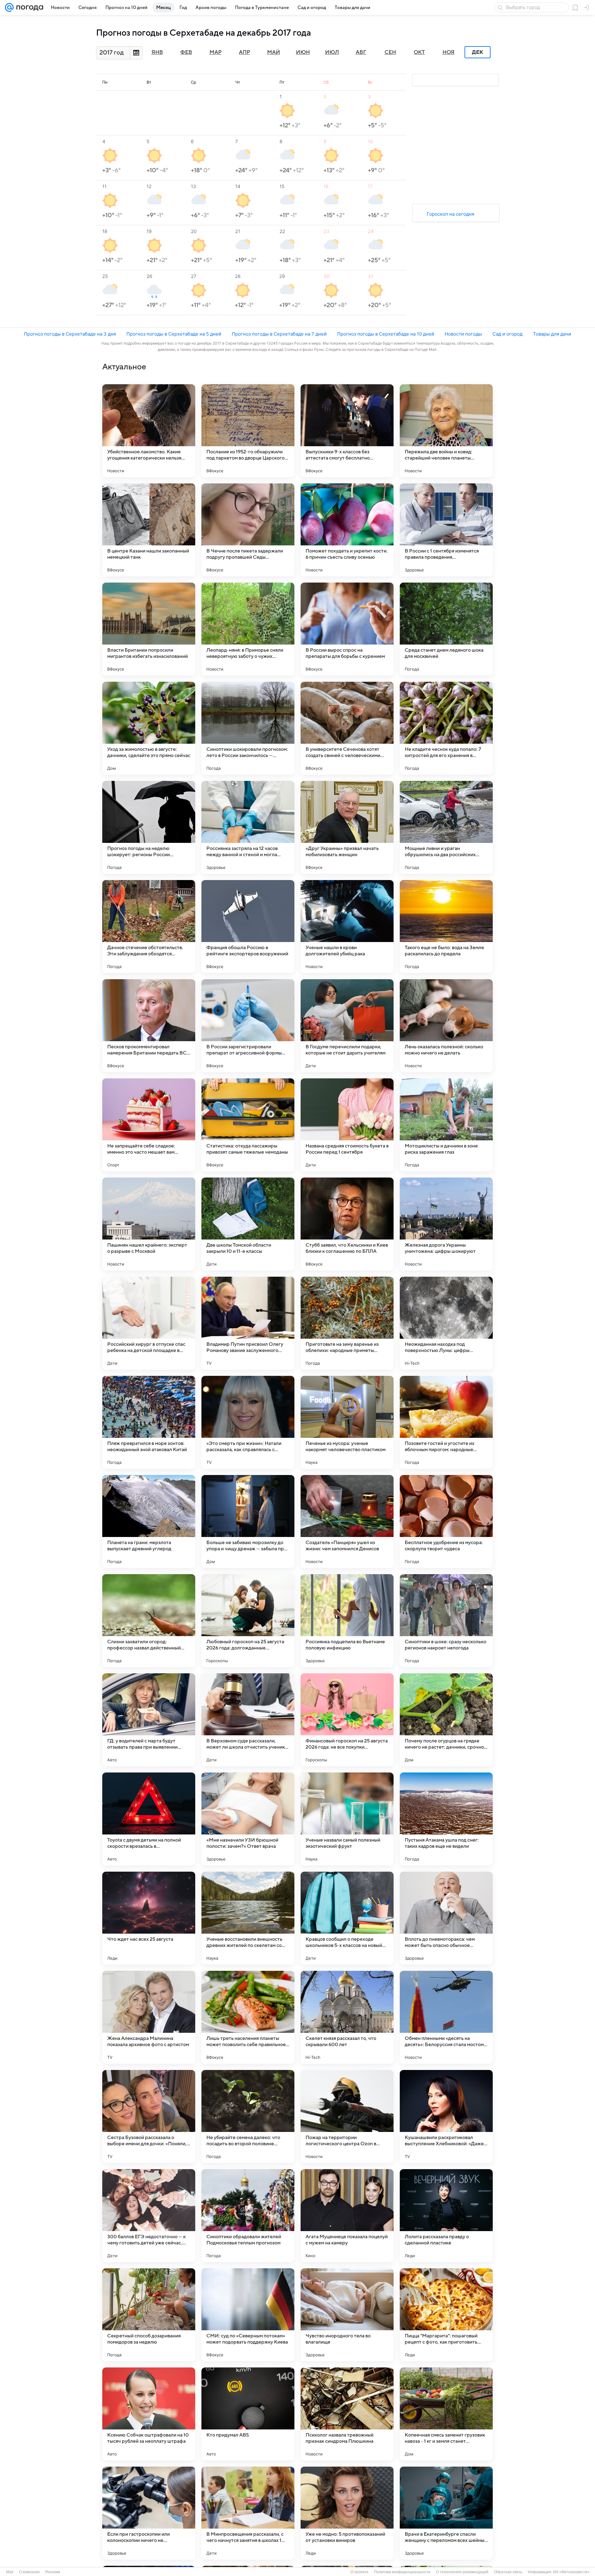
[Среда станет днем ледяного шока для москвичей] (446, 629)
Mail (10, 2572)
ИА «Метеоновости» (571, 2572)
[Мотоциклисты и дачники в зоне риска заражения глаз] (446, 1125)
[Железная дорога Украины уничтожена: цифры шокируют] (446, 1224)
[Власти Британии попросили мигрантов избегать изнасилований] (149, 629)
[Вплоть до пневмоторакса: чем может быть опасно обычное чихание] (446, 1918)
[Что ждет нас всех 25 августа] (149, 1918)
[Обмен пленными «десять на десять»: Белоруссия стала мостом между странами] (446, 2017)
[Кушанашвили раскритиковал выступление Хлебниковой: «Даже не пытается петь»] (446, 2116)
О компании (29, 2572)
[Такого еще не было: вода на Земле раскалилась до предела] (446, 927)
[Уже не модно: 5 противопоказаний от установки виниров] (347, 2513)
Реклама (53, 2572)
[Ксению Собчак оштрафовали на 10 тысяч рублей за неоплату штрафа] (149, 2414)
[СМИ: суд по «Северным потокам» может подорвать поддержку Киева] (248, 2315)
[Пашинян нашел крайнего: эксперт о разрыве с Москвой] (149, 1224)
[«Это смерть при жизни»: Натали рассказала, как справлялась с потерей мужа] (248, 1422)
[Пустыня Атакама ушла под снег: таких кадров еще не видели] (446, 1819)
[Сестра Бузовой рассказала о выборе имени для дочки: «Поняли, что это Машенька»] (149, 2116)
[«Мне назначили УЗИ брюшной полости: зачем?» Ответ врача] (248, 1819)
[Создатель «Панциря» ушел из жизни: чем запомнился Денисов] (347, 1521)
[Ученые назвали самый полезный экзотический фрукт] (347, 1819)
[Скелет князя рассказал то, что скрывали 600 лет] (347, 2017)
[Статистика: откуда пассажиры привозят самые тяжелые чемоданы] (248, 1125)
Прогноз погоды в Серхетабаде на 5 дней (174, 334)
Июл (332, 52)
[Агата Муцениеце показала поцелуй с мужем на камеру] (347, 2216)
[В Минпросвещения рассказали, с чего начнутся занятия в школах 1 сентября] (248, 2513)
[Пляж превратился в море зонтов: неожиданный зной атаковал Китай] (149, 1422)
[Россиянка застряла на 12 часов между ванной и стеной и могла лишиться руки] (248, 827)
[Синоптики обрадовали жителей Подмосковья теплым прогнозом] (248, 2216)
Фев (186, 52)
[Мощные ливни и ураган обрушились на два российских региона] (446, 827)
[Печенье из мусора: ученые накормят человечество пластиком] (347, 1422)
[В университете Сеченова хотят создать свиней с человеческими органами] (347, 728)
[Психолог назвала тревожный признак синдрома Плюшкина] (347, 2414)
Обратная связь (508, 2572)
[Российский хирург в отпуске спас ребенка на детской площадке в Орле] (149, 1323)
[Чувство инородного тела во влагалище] (347, 2315)
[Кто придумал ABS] (248, 2414)
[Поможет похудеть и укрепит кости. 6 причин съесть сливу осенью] (347, 530)
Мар (216, 52)
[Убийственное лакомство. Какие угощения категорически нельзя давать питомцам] (149, 431)
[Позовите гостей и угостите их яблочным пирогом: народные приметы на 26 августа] (446, 1422)
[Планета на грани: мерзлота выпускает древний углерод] (149, 1521)
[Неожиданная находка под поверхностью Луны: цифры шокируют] (446, 1323)
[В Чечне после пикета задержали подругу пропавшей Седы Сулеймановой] (248, 530)
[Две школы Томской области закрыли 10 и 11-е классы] (248, 1224)
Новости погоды (463, 334)
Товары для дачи (552, 334)
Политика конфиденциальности (402, 2572)
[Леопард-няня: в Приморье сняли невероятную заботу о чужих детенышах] (248, 629)
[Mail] (9, 7)
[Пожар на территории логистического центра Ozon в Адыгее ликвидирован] (347, 2116)
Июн (303, 52)
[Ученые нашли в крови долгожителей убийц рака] (347, 927)
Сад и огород (507, 334)
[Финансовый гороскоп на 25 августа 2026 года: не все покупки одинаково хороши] (347, 1720)
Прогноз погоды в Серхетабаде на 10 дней (386, 334)
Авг (361, 52)
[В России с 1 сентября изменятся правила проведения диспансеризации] (446, 530)
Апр (245, 52)
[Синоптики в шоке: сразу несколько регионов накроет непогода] (446, 1621)
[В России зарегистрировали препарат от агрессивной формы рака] (248, 1026)
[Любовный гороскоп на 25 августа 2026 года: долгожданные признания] (248, 1621)
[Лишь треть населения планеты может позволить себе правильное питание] (248, 2017)
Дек (478, 52)
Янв (157, 52)
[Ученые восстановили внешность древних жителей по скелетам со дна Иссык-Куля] (248, 1918)
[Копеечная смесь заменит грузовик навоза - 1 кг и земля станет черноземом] (446, 2414)
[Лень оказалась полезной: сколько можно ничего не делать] (446, 1026)
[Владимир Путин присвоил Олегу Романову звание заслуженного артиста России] (248, 1323)
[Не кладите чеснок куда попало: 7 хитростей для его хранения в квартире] (446, 728)
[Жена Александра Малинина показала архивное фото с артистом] (149, 2017)
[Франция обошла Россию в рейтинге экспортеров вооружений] (248, 927)
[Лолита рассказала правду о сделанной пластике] (446, 2216)
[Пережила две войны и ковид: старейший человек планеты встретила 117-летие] (446, 431)
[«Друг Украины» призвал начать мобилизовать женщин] (347, 827)
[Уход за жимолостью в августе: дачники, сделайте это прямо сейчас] (149, 728)
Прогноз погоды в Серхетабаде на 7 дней (279, 334)
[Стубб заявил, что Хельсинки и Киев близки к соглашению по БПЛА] (347, 1224)
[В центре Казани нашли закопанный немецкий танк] (149, 530)
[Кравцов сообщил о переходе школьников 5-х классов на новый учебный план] (347, 1918)
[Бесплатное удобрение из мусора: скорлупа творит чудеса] (446, 1521)
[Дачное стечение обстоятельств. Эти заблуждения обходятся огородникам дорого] (149, 927)
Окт (419, 52)
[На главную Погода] (29, 7)
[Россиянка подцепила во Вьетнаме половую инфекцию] (347, 1621)
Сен (390, 52)
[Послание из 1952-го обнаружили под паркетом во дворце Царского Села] (248, 431)
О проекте (359, 2572)
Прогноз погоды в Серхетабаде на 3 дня (70, 334)
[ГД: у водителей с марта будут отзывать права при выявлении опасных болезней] (149, 1720)
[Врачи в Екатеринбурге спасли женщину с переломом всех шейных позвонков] (446, 2513)
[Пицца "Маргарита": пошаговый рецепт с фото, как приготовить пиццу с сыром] (446, 2315)
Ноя (449, 52)
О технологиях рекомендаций (462, 2572)
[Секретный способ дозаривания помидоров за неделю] (149, 2315)
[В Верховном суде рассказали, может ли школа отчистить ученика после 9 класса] (248, 1720)
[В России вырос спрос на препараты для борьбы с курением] (347, 629)
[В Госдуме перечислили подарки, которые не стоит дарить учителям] (347, 1026)
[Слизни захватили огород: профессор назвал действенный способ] (149, 1621)
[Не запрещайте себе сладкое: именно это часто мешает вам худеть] (149, 1125)
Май (274, 52)
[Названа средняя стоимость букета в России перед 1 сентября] (347, 1125)
